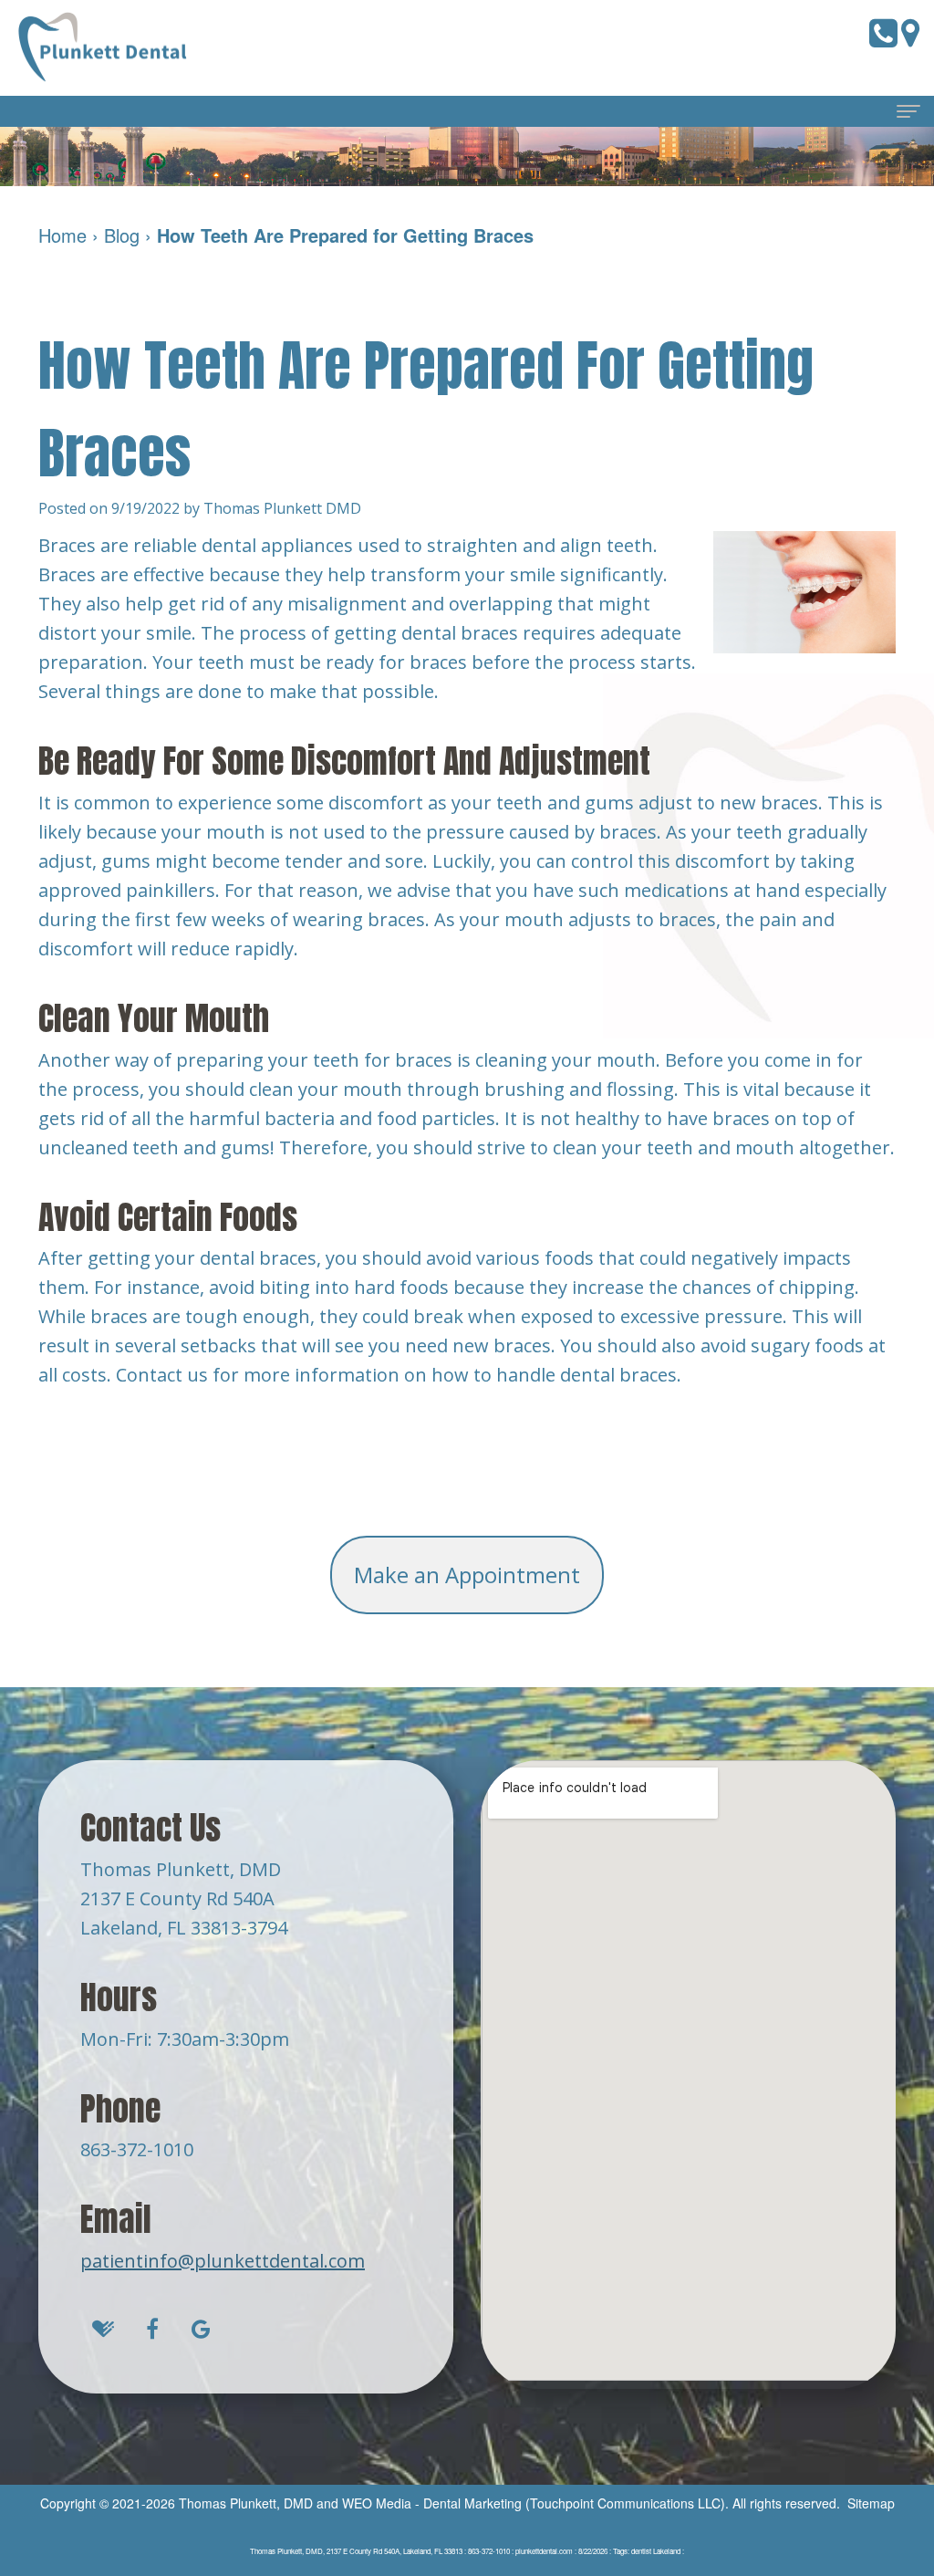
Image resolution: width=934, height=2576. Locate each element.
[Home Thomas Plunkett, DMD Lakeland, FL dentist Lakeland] (105, 48)
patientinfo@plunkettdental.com (223, 2261)
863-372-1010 (137, 2149)
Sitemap (871, 2503)
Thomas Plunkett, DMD (246, 2503)
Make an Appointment (467, 1575)
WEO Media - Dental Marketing (432, 2503)
